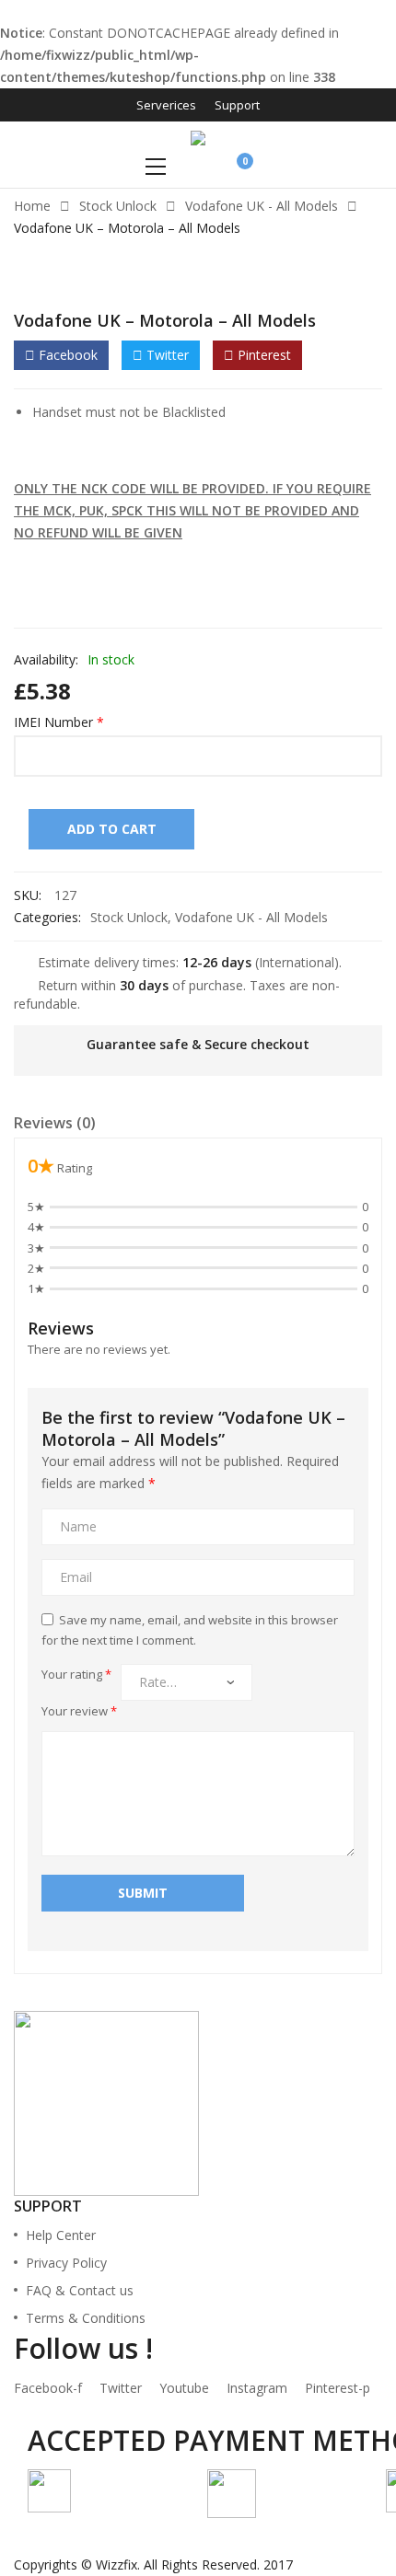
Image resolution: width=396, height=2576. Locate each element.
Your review (79, 1711)
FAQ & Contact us (80, 2290)
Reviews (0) (55, 1123)
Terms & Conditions (86, 2318)
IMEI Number (59, 722)
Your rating (76, 1674)
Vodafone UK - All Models (262, 206)
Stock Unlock (118, 206)
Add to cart (112, 829)
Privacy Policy (66, 2263)
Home (32, 206)
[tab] (55, 1126)
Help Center (61, 2235)
